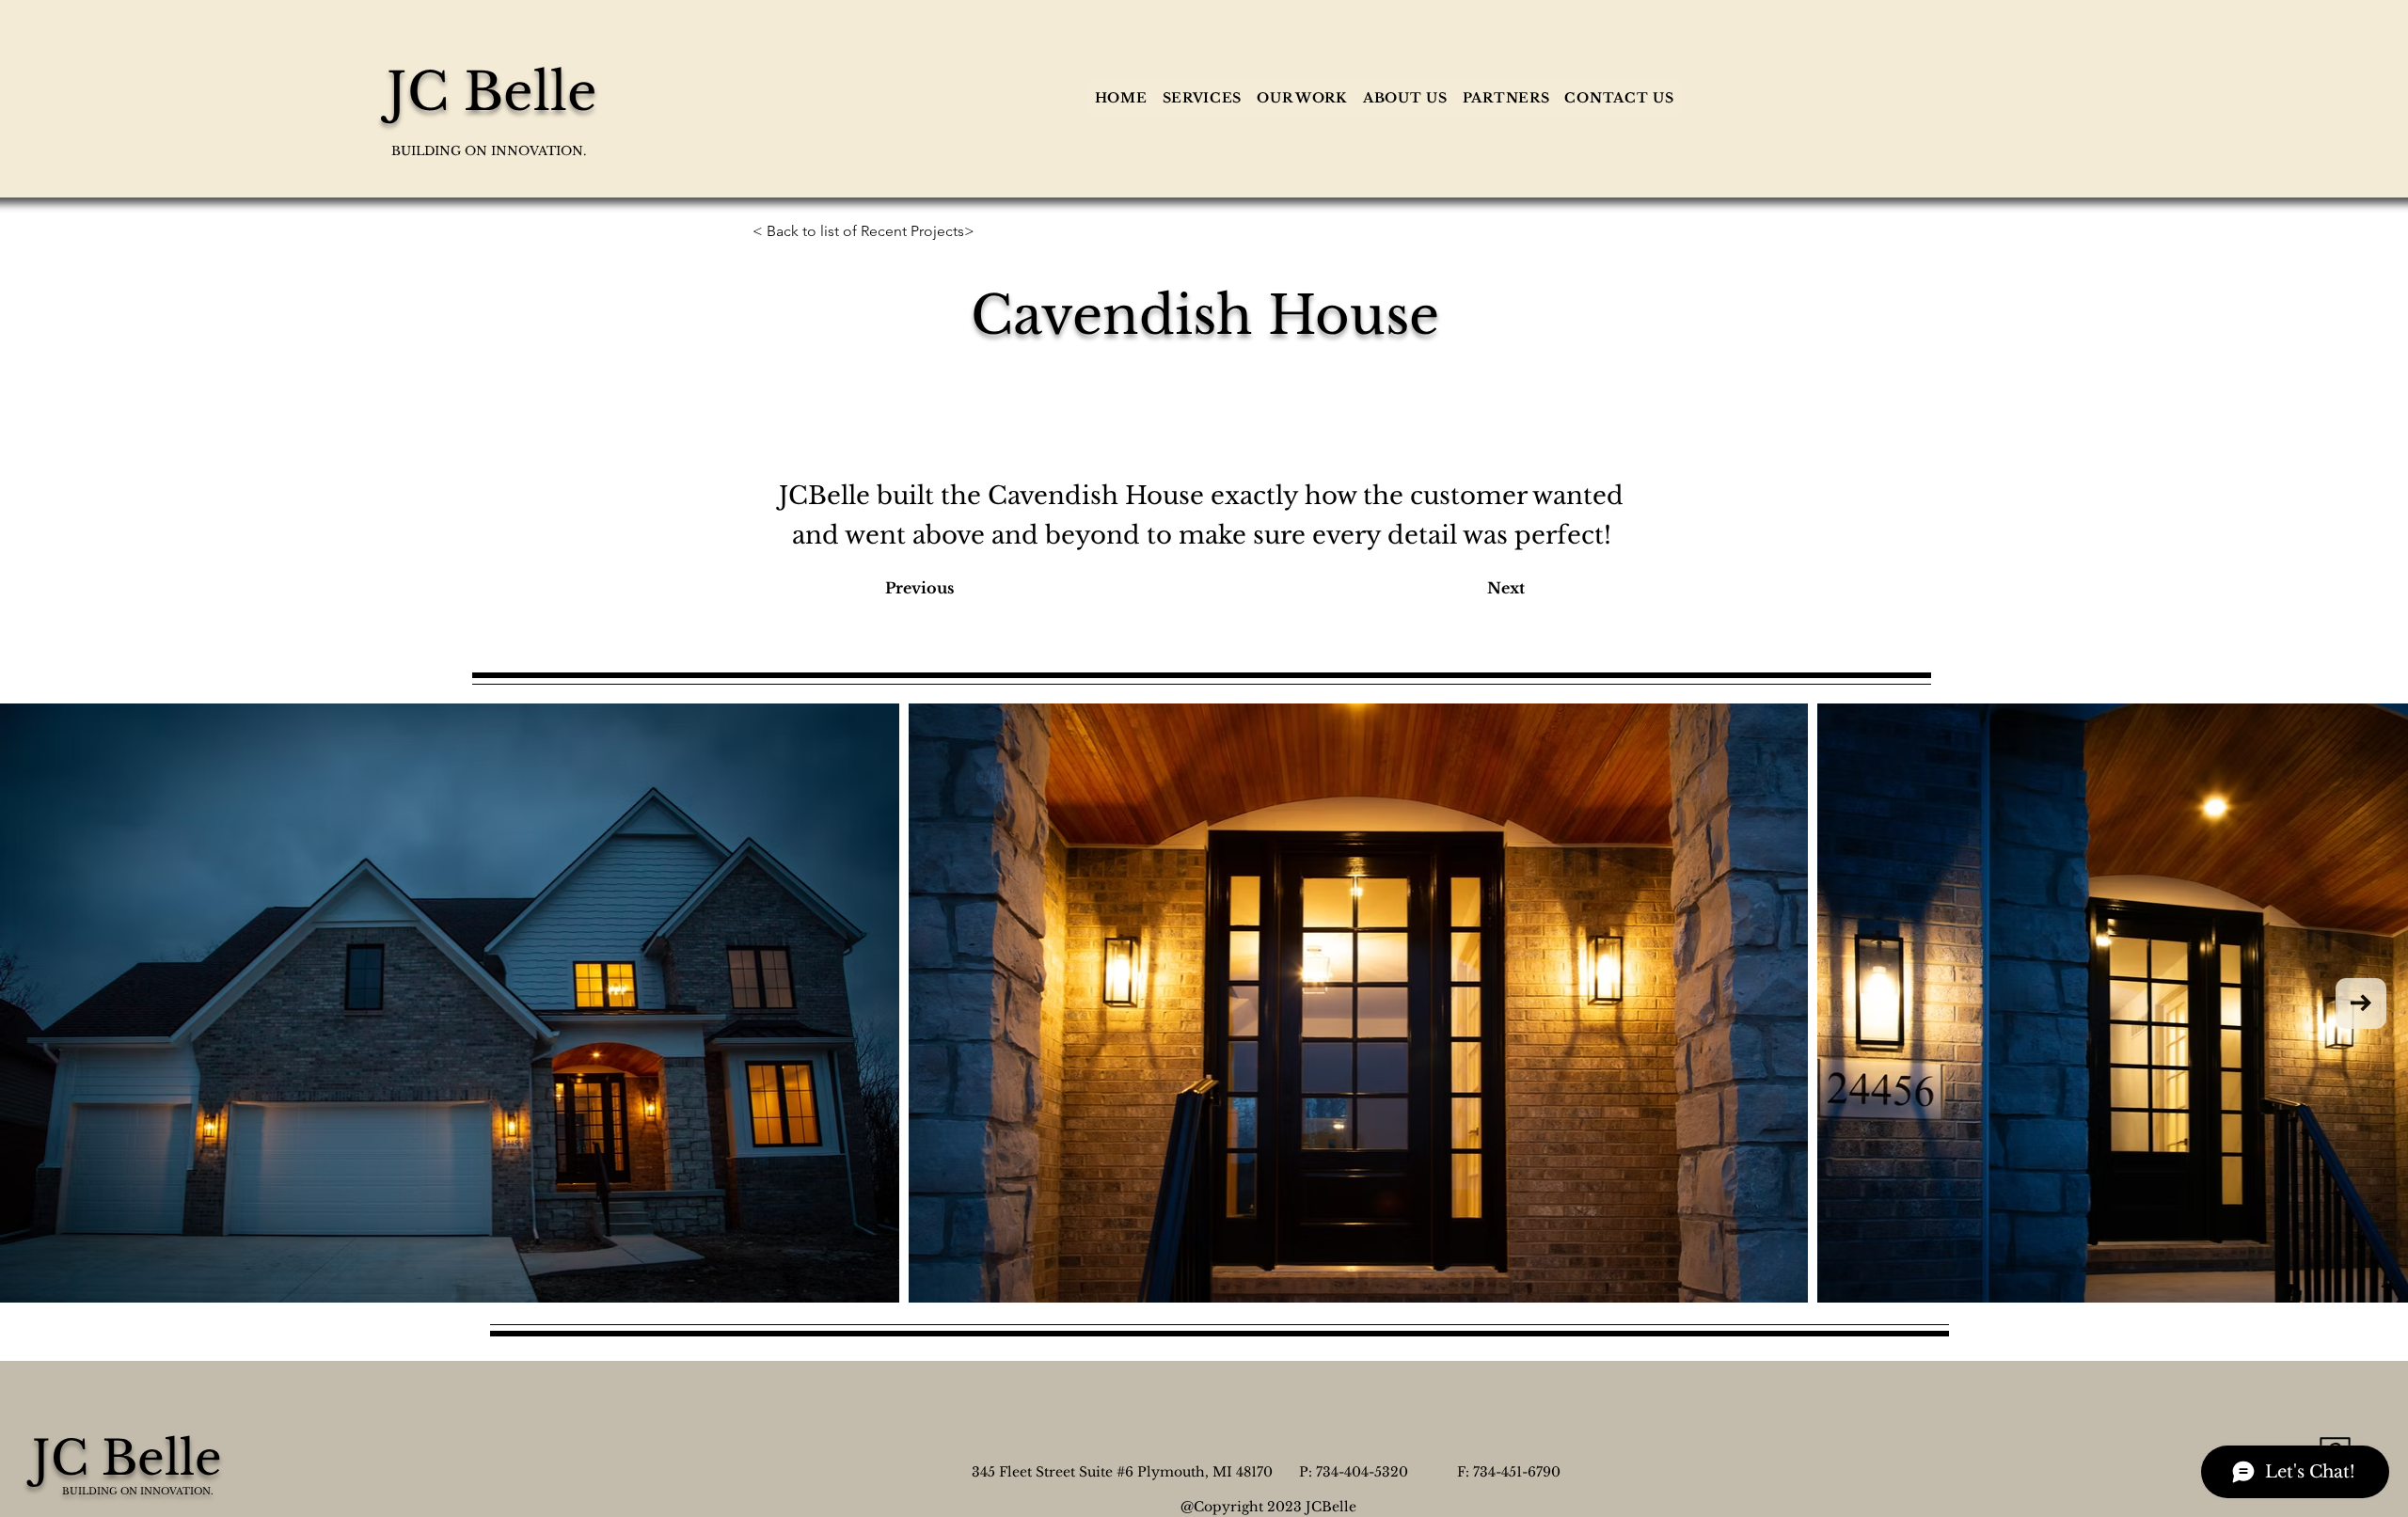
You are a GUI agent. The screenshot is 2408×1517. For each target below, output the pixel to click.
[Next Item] (2361, 1003)
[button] (1202, 98)
